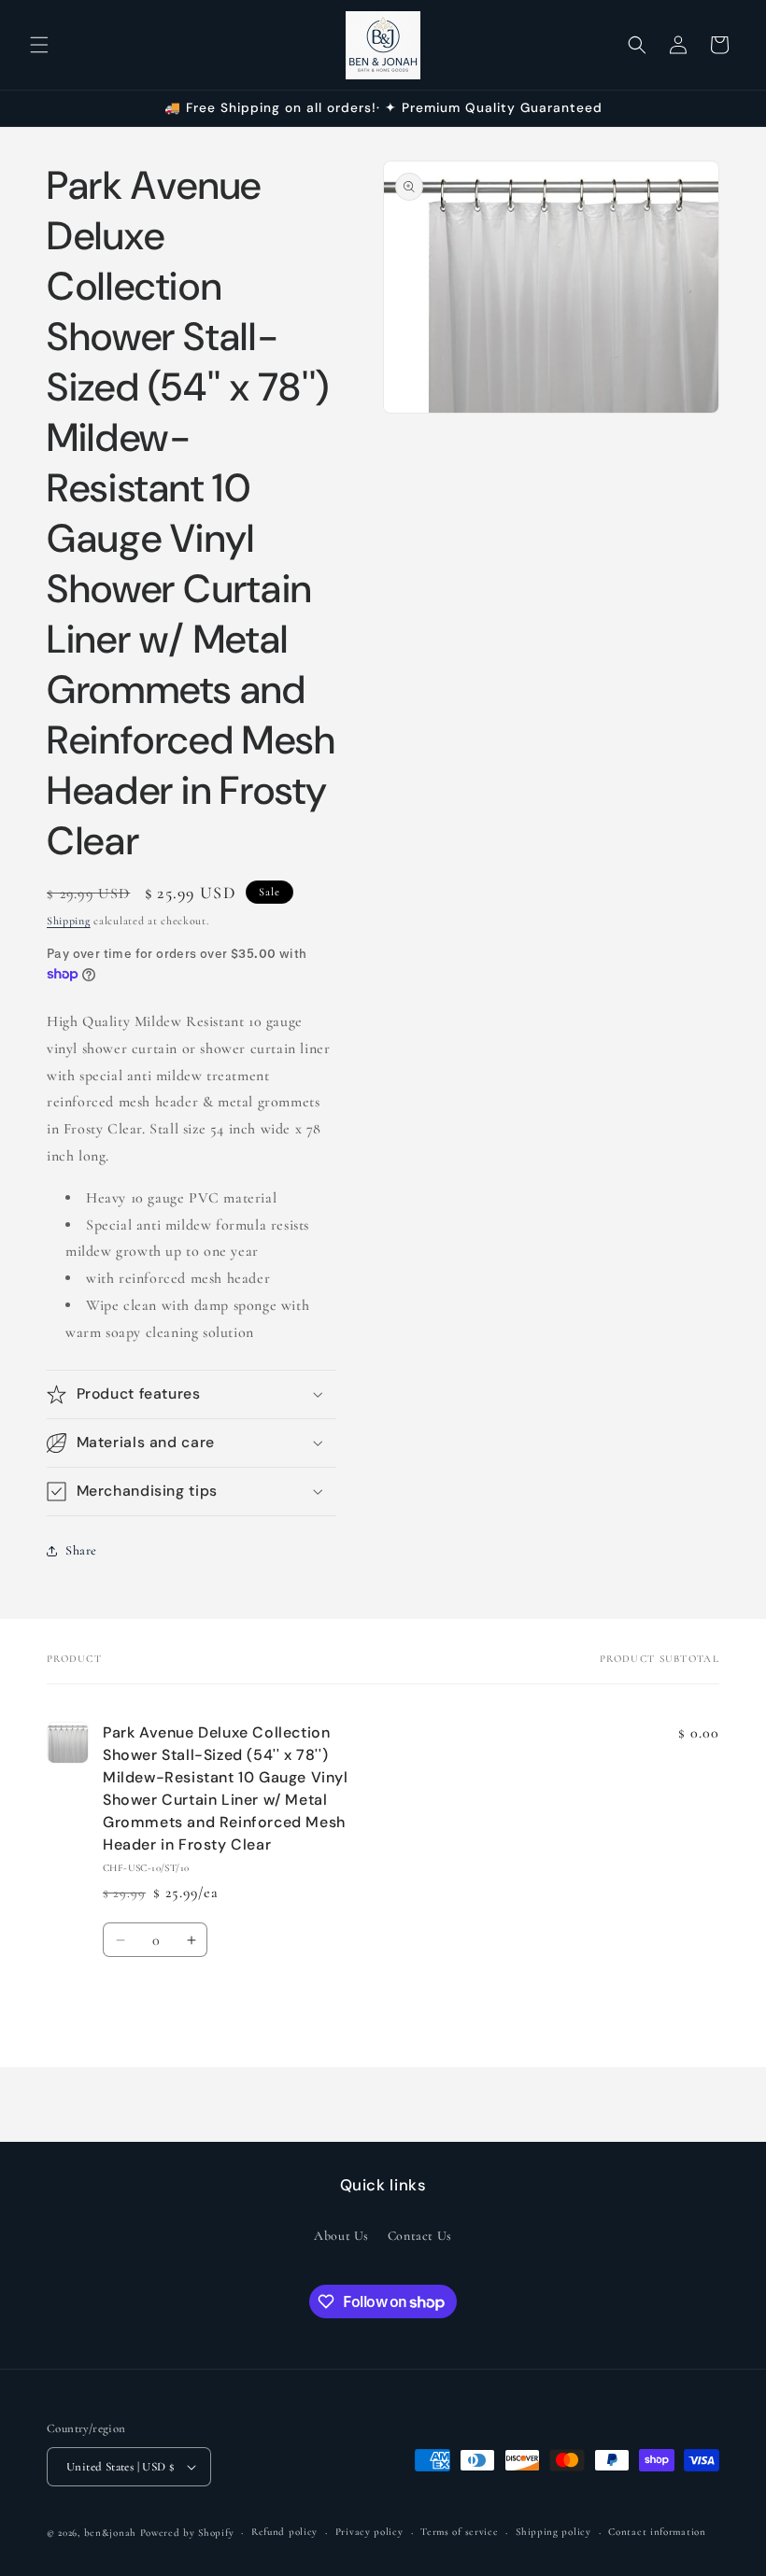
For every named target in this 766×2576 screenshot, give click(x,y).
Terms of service (459, 2532)
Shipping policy (553, 2532)
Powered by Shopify (187, 2533)
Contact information (657, 2532)
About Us (341, 2236)
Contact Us (420, 2236)
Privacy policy (369, 2532)
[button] (39, 45)
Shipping (69, 921)
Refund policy (284, 2532)
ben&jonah (110, 2533)
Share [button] (81, 1550)
